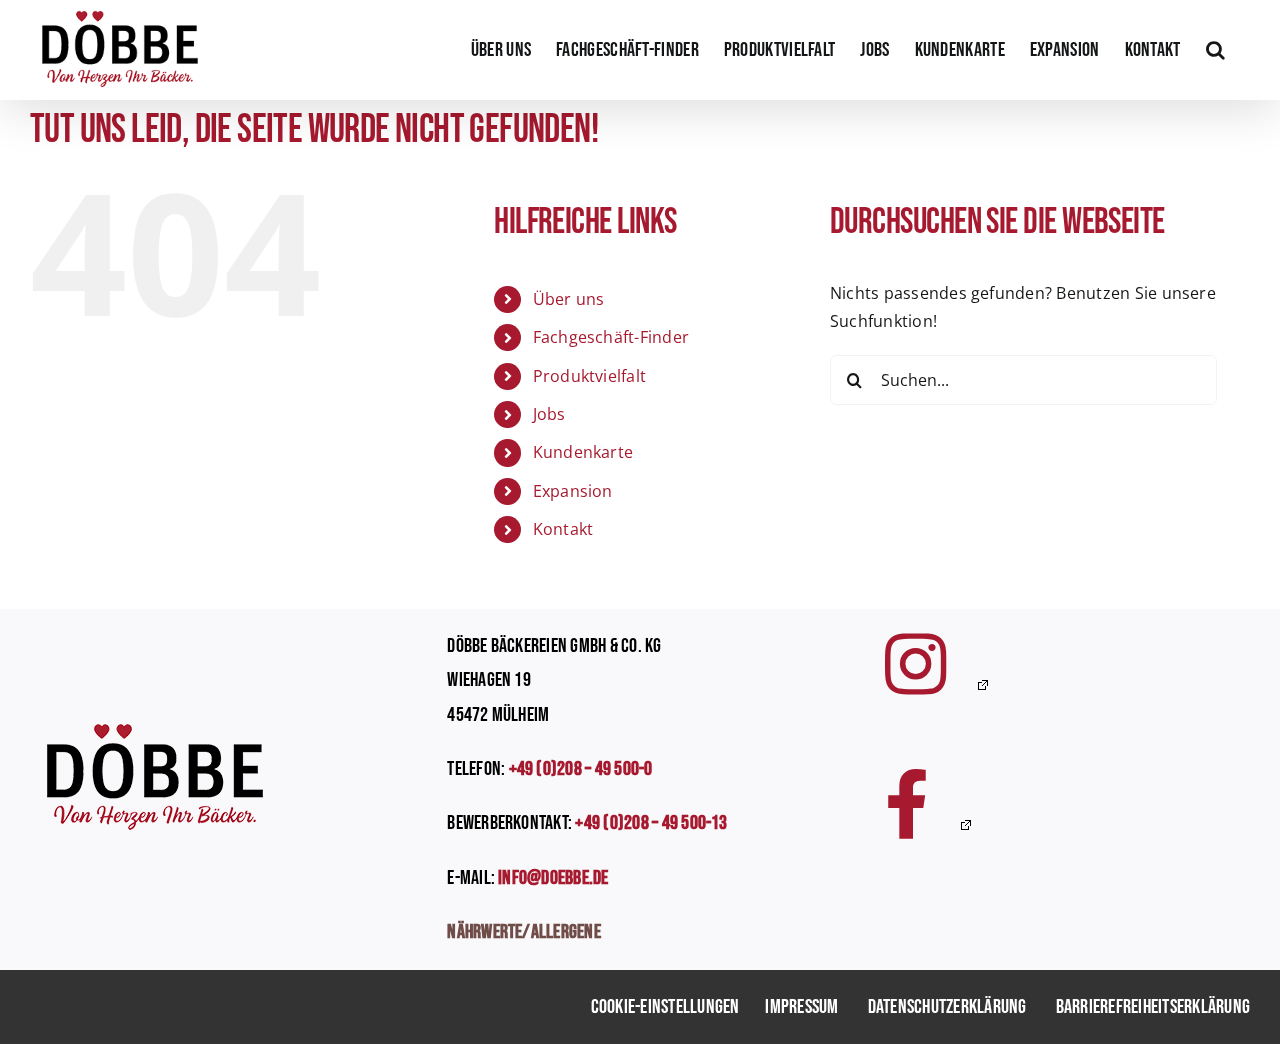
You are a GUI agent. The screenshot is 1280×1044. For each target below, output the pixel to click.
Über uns (569, 299)
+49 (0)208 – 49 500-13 (651, 823)
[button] (1215, 50)
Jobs (549, 414)
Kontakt (563, 529)
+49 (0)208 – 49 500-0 (581, 769)
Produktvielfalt (590, 376)
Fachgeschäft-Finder (611, 337)
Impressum (801, 1007)
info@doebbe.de (553, 878)
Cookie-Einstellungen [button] (665, 1007)
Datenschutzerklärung (947, 1007)
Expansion (573, 491)
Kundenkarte (583, 452)
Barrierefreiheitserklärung (1153, 1007)
